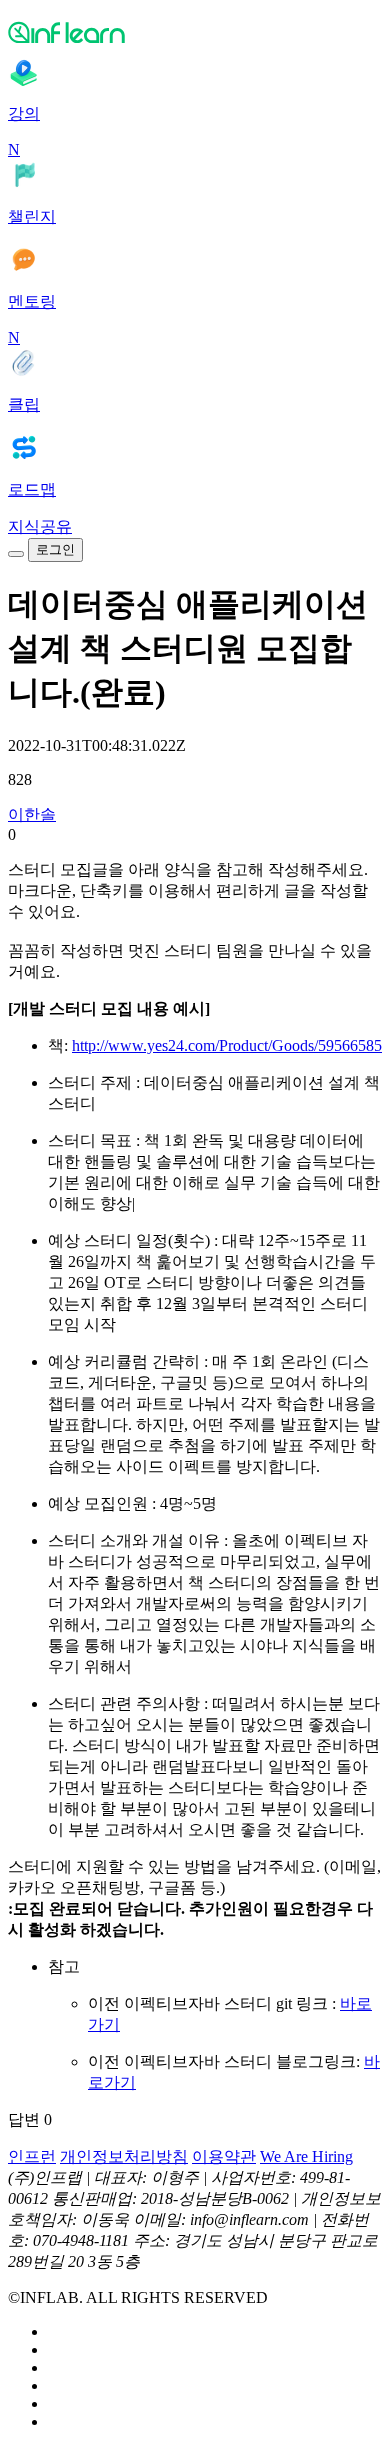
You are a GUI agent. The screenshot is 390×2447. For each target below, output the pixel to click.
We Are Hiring (306, 2156)
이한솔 (32, 814)
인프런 (32, 2156)
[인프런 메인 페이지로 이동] (195, 32)
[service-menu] (16, 554)
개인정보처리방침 (124, 2156)
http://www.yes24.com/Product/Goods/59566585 (227, 1045)
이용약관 (224, 2156)
